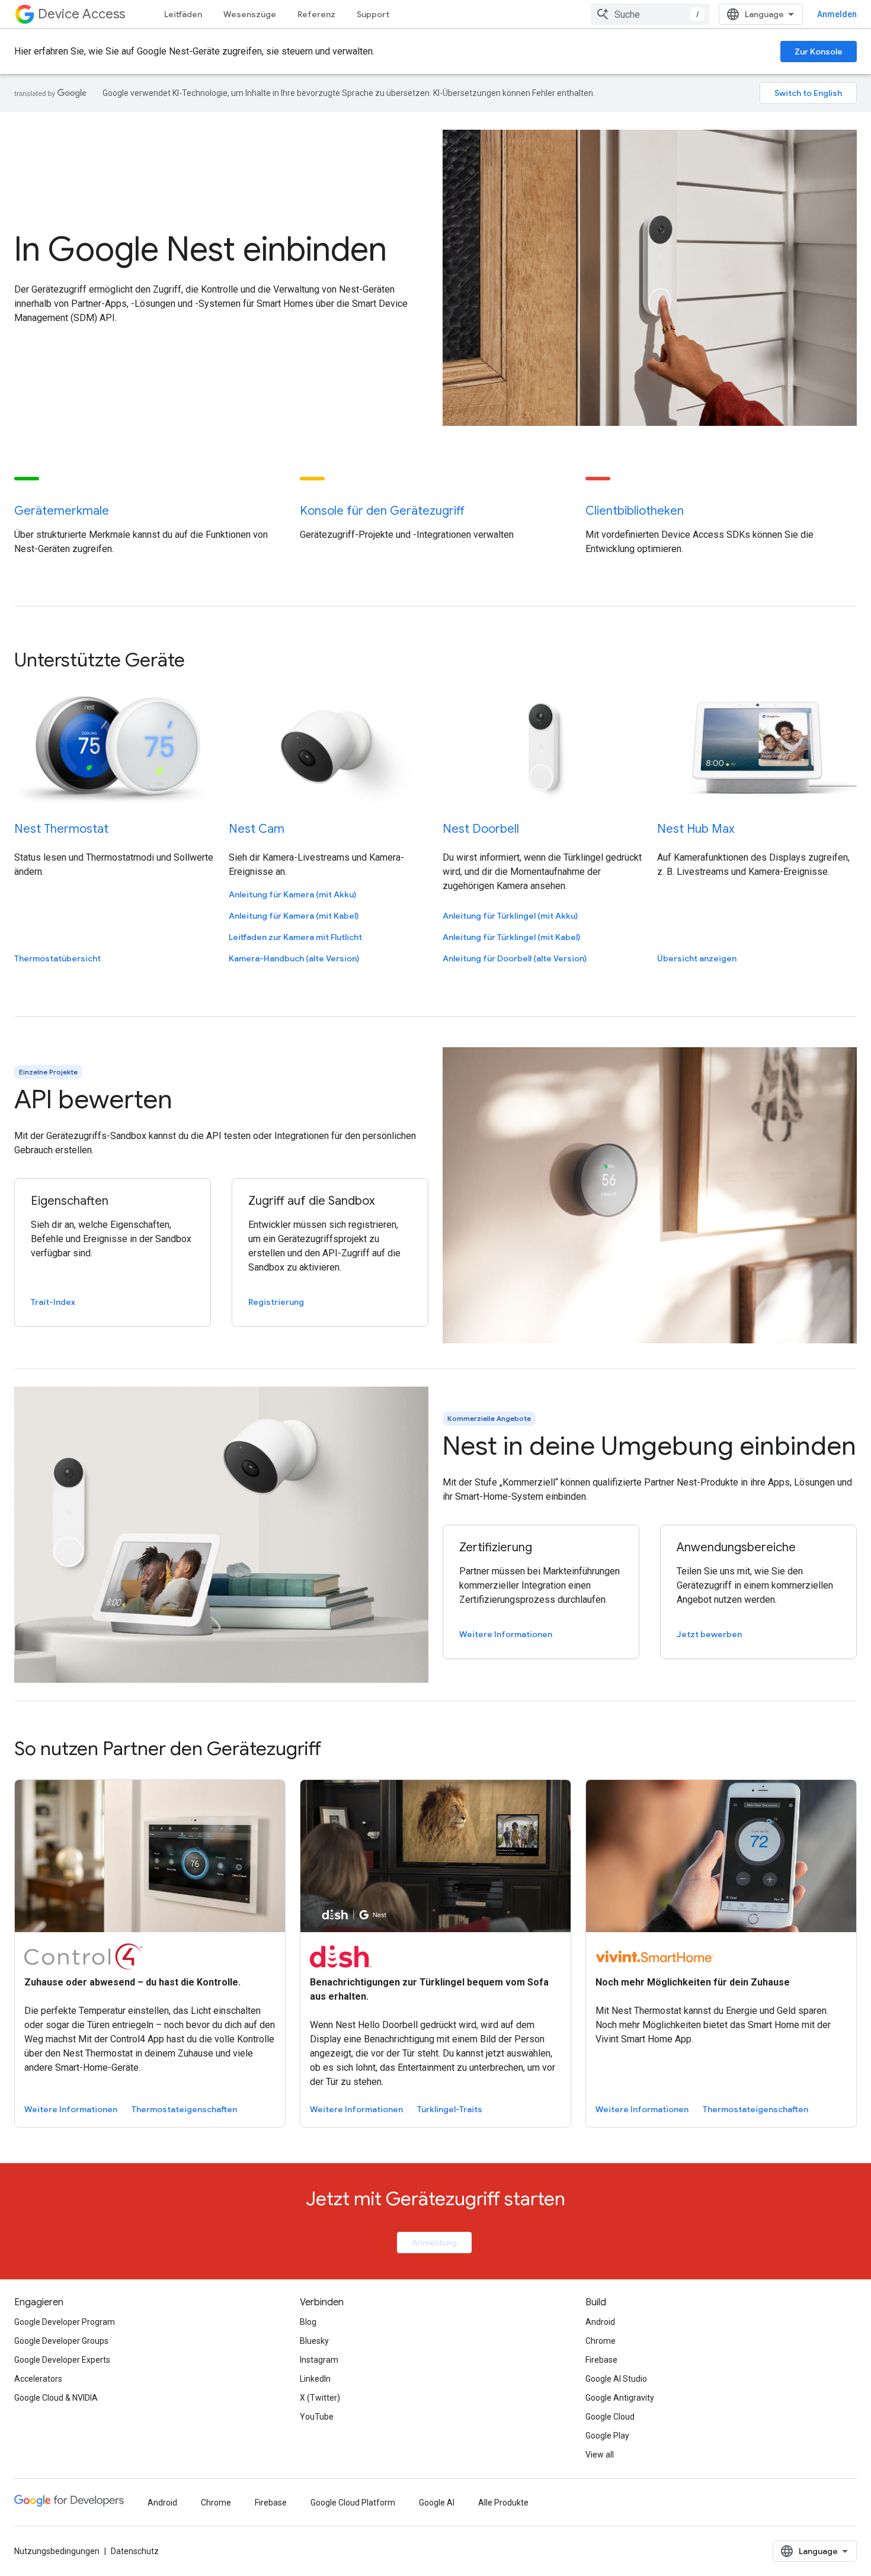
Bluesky (314, 2341)
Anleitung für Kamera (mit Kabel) (294, 916)
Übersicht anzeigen (697, 958)
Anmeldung (434, 2243)
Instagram (319, 2360)
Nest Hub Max (696, 829)
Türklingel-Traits (450, 2109)
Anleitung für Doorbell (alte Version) (515, 958)
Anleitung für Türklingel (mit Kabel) (511, 937)
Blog (308, 2322)
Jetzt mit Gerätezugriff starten (435, 2199)
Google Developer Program (65, 2322)
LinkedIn (315, 2379)
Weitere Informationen (71, 2109)
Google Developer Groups (61, 2341)
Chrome (601, 2341)
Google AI (437, 2503)
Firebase (601, 2360)
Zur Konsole (819, 52)
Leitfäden (183, 14)
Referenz (316, 14)
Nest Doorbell (481, 829)
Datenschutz (135, 2551)
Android (600, 2322)
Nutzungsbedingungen (57, 2551)
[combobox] (650, 14)
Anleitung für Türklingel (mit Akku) (510, 916)
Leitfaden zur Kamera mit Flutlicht (295, 937)
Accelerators (38, 2379)
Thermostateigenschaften (184, 2109)
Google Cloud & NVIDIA (56, 2398)
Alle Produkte (503, 2503)
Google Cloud (610, 2417)
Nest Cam (257, 829)
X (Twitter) (320, 2398)
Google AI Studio (616, 2379)
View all (600, 2455)
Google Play (607, 2436)
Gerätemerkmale (62, 511)
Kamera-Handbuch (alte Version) (294, 958)
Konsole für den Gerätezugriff (382, 511)
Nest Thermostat (61, 829)
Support (373, 14)
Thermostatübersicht (57, 958)
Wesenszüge (250, 14)
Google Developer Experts (62, 2360)
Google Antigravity (620, 2398)
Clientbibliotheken (635, 511)
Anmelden (837, 14)
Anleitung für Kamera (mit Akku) (292, 894)
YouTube (317, 2417)
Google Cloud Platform (353, 2503)
